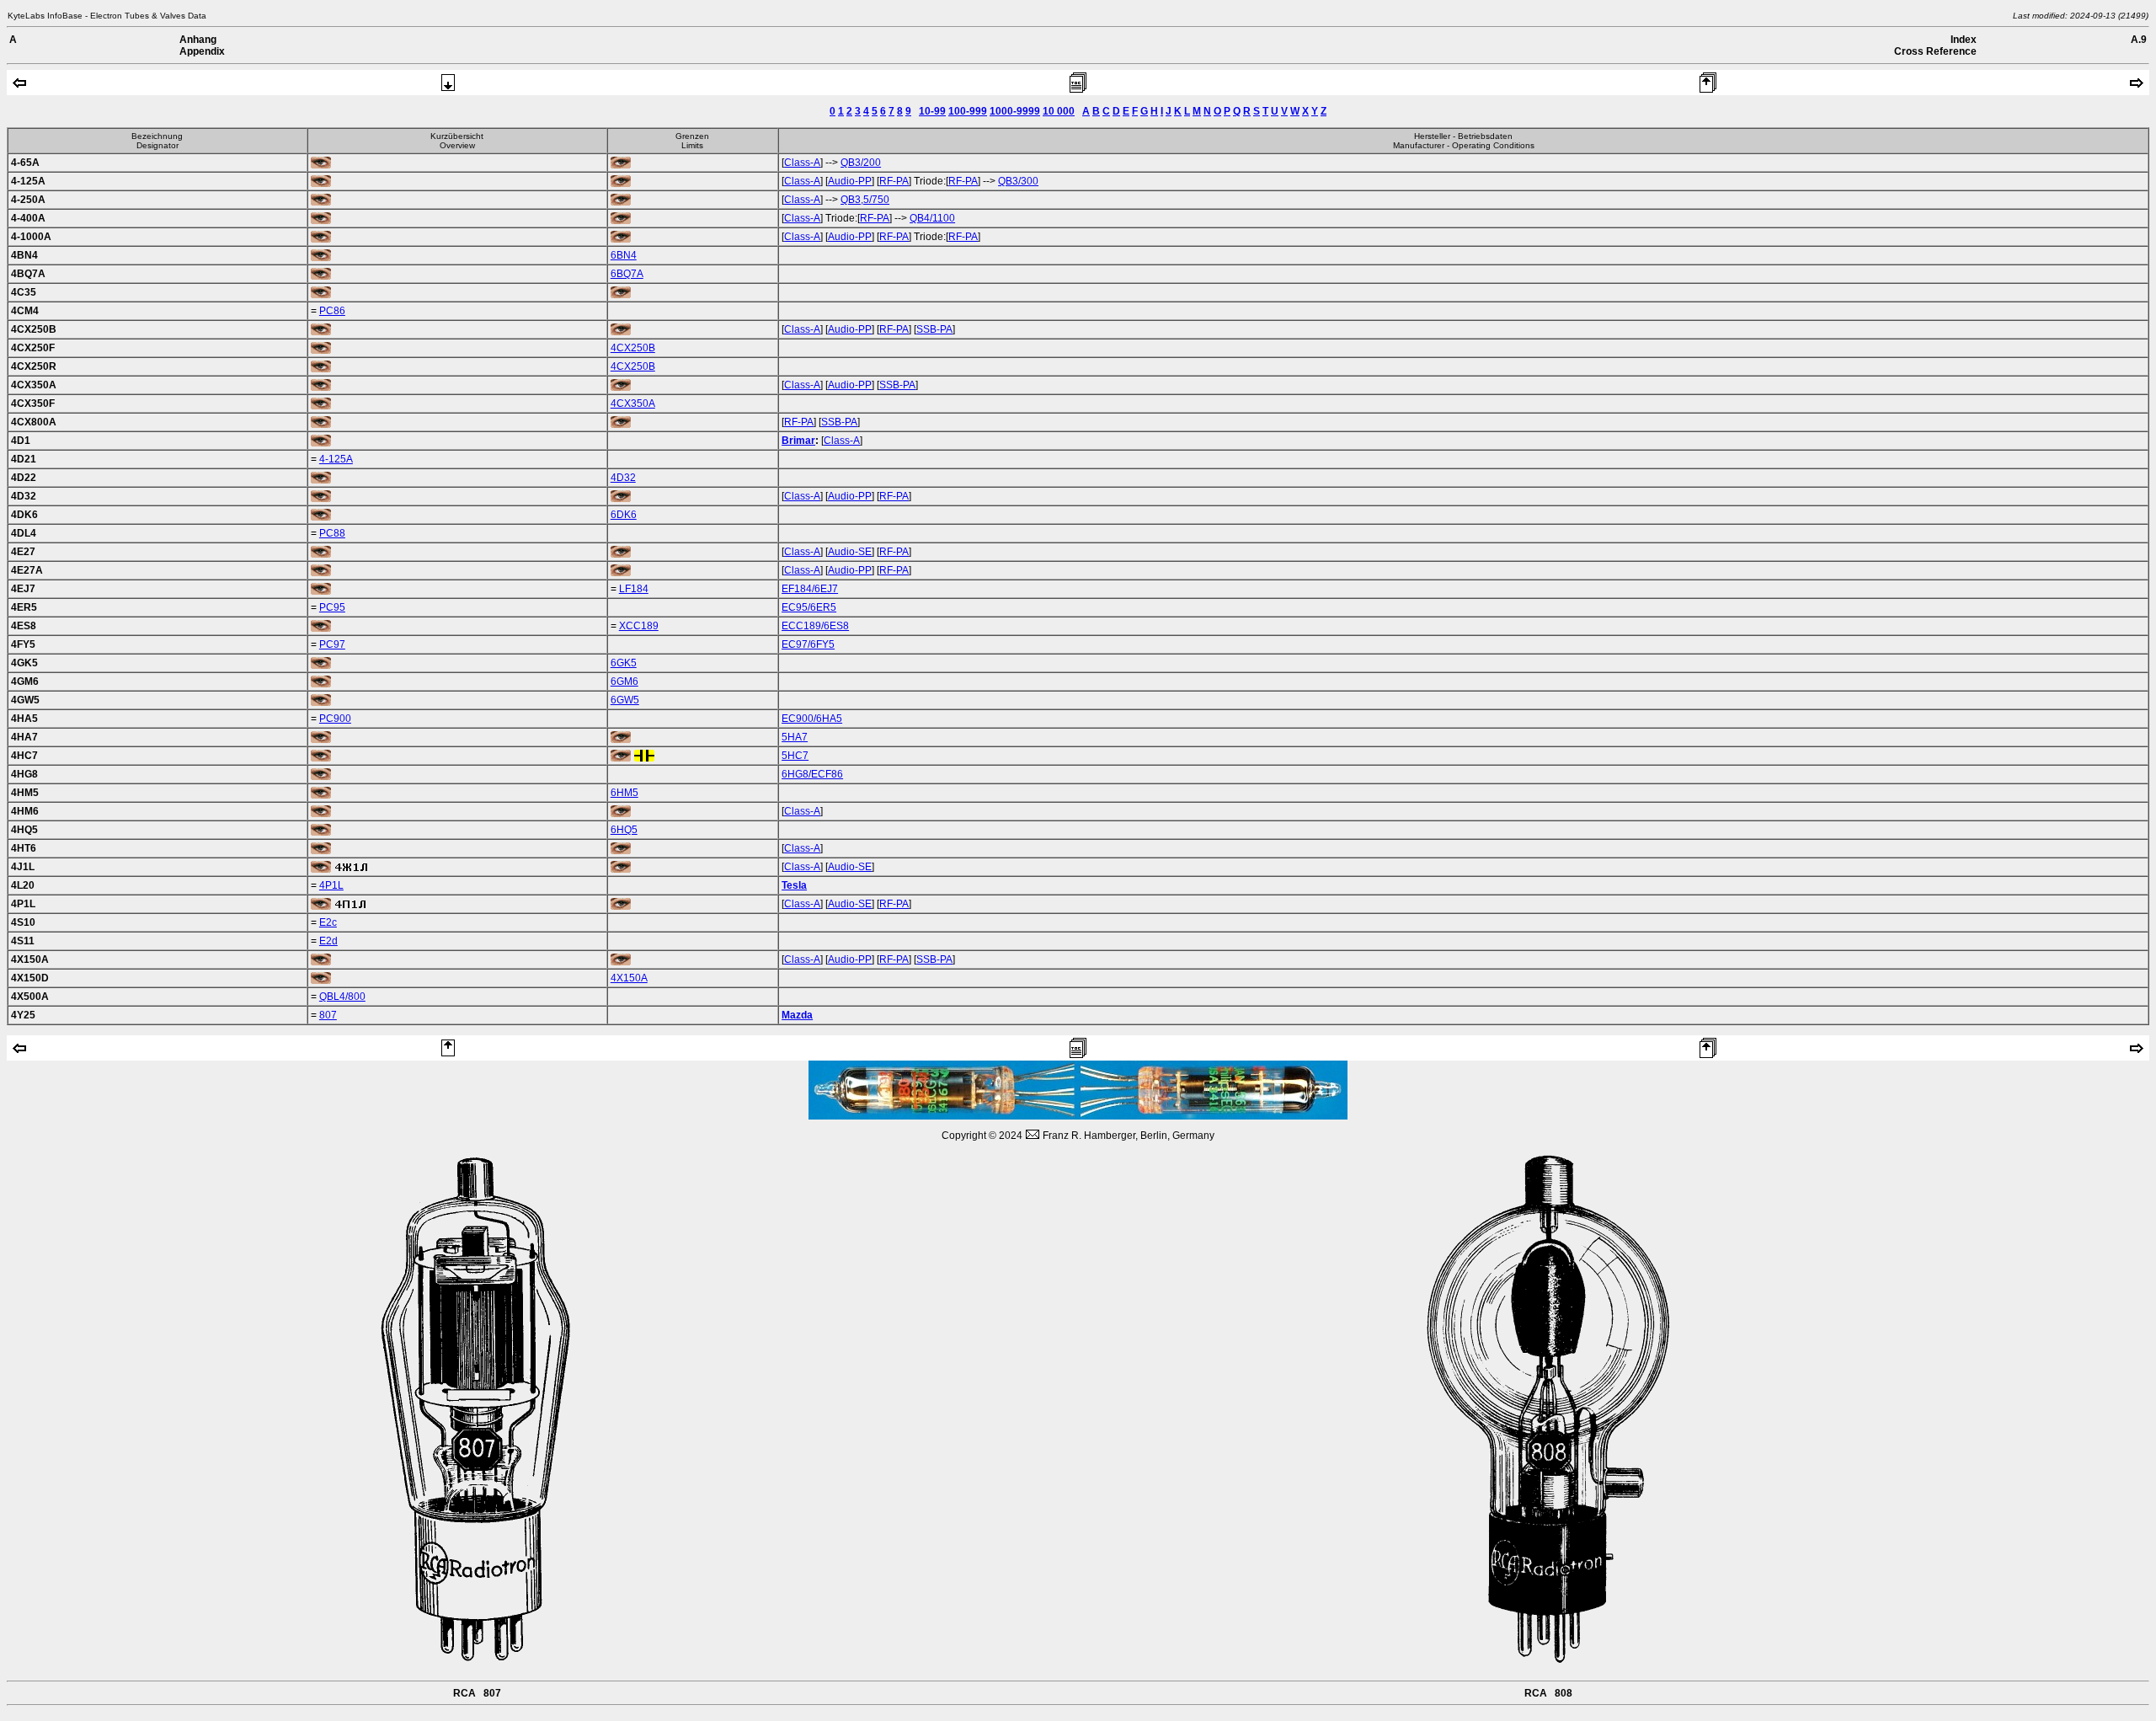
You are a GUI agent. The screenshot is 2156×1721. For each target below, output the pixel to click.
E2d (328, 941)
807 (328, 1015)
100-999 (968, 111)
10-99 (932, 111)
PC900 (335, 719)
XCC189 (639, 626)
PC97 (332, 644)
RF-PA (894, 181)
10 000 (1059, 111)
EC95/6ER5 (809, 607)
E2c (328, 922)
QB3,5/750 (865, 200)
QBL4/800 (342, 997)
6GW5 (625, 700)
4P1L (331, 885)
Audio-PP (850, 181)
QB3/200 (861, 163)
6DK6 (624, 515)
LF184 (634, 589)
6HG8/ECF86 (812, 774)
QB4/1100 (932, 218)
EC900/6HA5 (812, 719)
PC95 (332, 607)
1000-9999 (1015, 111)
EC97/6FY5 (808, 644)
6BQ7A (627, 274)
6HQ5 (624, 830)
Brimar (798, 441)
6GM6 (624, 681)
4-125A (336, 459)
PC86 (332, 311)
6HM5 (624, 793)
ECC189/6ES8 (815, 626)
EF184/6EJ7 (810, 589)
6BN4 (624, 255)
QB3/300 (1018, 181)
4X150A (629, 978)
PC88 (332, 533)
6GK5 (624, 663)
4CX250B (633, 348)
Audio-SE (850, 552)
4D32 (623, 478)
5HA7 (795, 737)
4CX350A (633, 404)
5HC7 (795, 756)
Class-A (802, 163)
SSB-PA (934, 329)
